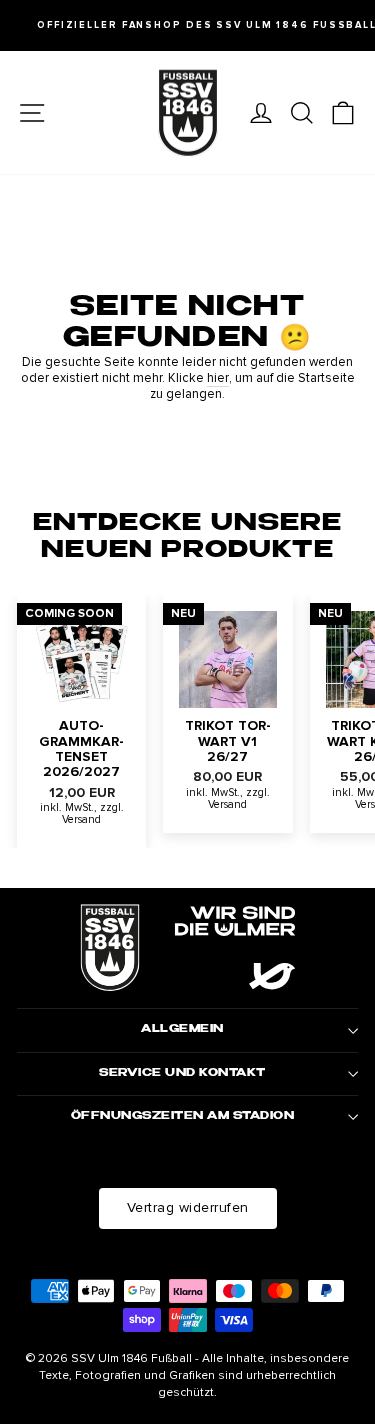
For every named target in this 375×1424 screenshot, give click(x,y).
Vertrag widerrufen (188, 1207)
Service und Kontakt (182, 1073)
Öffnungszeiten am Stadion (183, 1116)
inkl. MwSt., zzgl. (82, 808)
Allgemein (182, 1029)
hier (218, 378)
